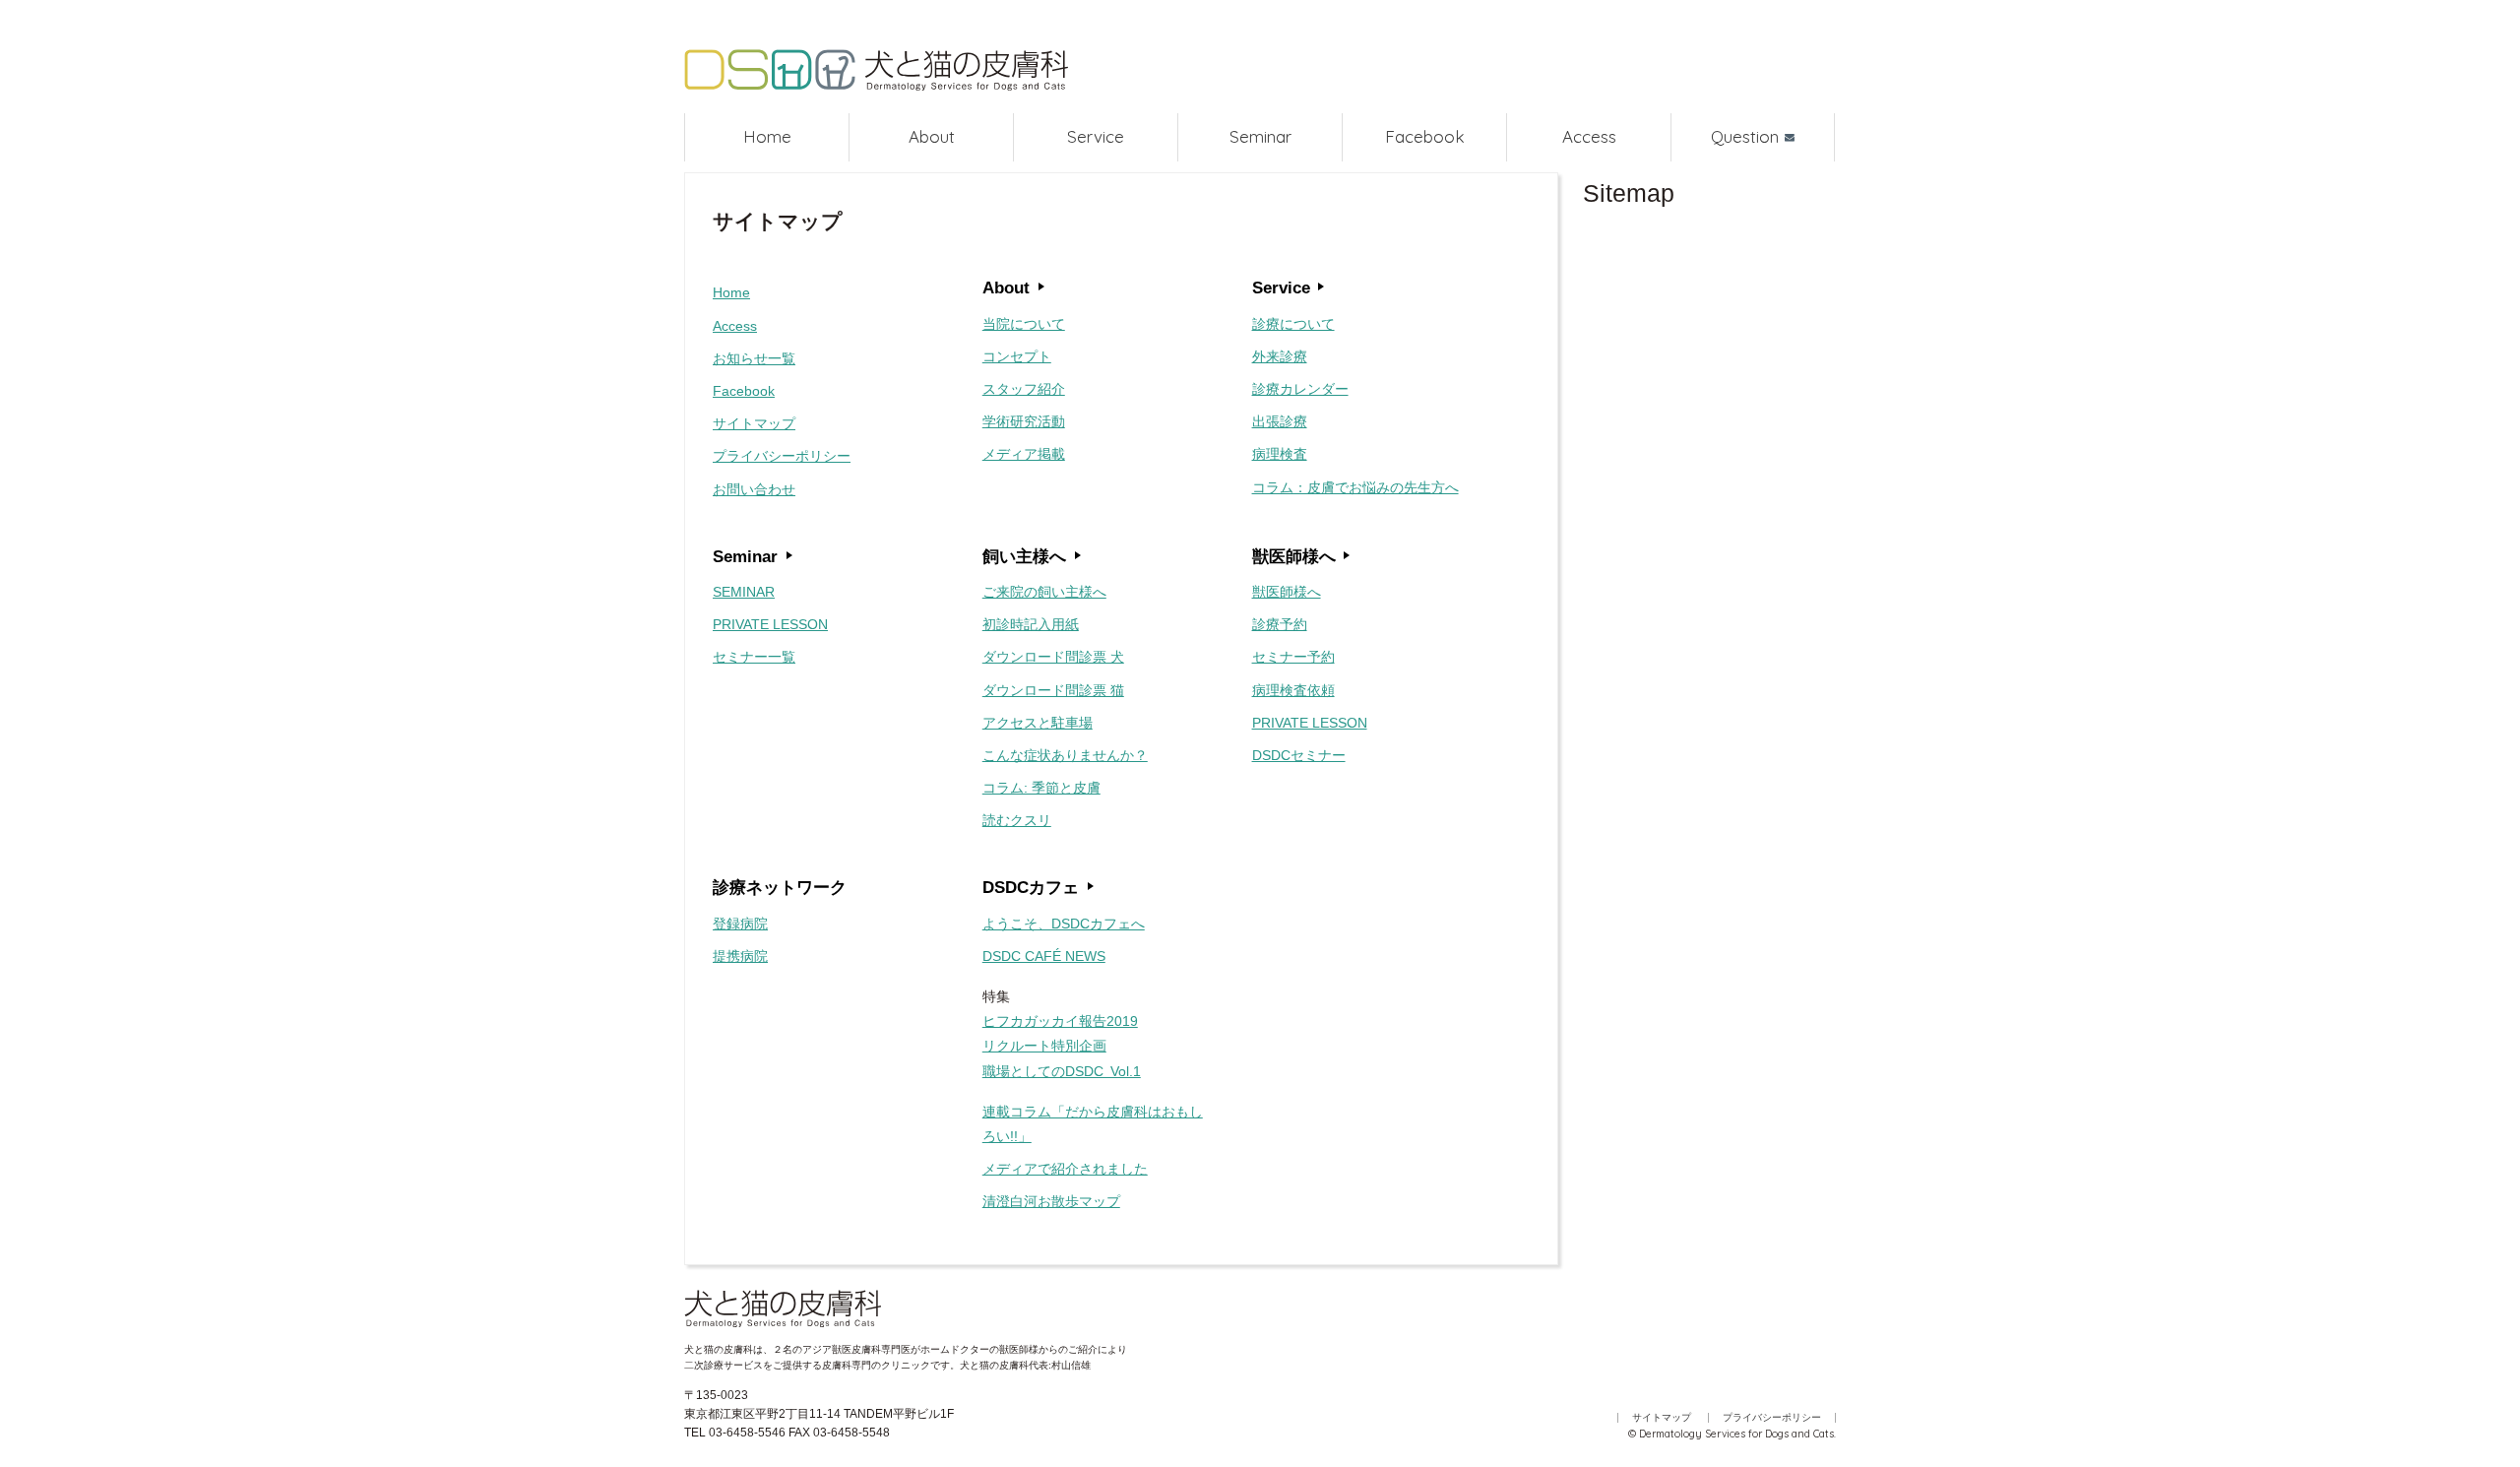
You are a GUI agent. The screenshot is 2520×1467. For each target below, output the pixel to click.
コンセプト (1017, 356)
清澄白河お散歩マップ (1051, 1201)
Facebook (1425, 136)
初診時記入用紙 (1031, 624)
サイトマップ (754, 423)
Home (767, 136)
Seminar (1260, 136)
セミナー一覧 (754, 657)
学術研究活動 (1024, 421)
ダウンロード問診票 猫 (1053, 690)
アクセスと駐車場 (1038, 723)
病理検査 (1280, 454)
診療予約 (1280, 624)
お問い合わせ (754, 489)
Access (1589, 136)
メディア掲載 (1024, 454)
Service (1096, 136)
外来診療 (1280, 356)
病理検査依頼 (1293, 690)
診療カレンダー (1300, 389)
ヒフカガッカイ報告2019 (1060, 1021)
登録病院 (740, 924)
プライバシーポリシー (782, 456)
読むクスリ (1017, 820)
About (932, 136)
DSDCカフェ (1031, 887)
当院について (1024, 324)
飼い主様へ (1024, 556)
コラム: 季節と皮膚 (1041, 788)
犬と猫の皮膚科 (876, 71)
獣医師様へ (1294, 556)
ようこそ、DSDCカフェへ (1064, 924)
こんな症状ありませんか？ (1065, 755)
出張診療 (1280, 421)
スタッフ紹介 (1024, 389)
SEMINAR (744, 592)
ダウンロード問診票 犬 (1053, 657)
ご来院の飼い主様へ (1044, 592)
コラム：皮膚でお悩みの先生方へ (1355, 487)
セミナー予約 (1293, 657)
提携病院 (740, 956)
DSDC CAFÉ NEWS (1044, 956)
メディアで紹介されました (1065, 1169)
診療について (1293, 324)
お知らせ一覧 (754, 358)
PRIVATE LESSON (770, 624)
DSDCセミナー (1299, 755)
